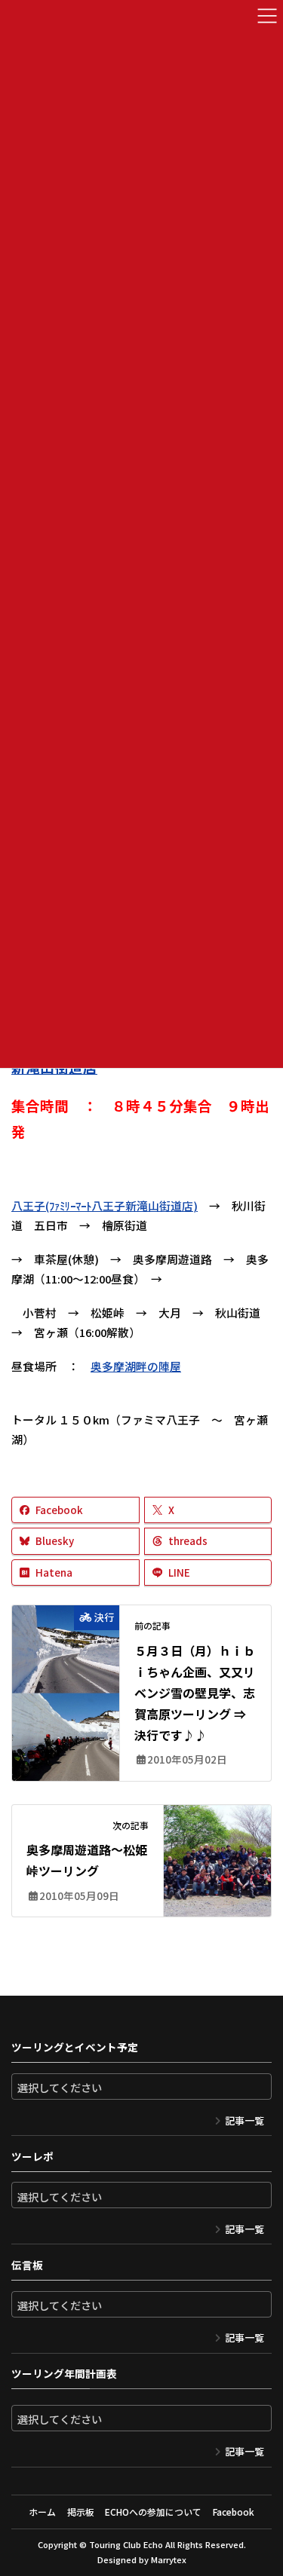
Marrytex (169, 2559)
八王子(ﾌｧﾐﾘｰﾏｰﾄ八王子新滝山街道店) (105, 1205)
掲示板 (81, 2512)
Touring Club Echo (126, 2544)
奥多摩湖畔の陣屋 (136, 1366)
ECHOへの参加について (153, 2512)
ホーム (42, 2512)
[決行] (66, 1684)
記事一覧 (245, 2120)
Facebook (234, 2512)
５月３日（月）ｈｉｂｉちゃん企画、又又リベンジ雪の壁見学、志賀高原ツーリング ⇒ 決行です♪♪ (195, 1693)
